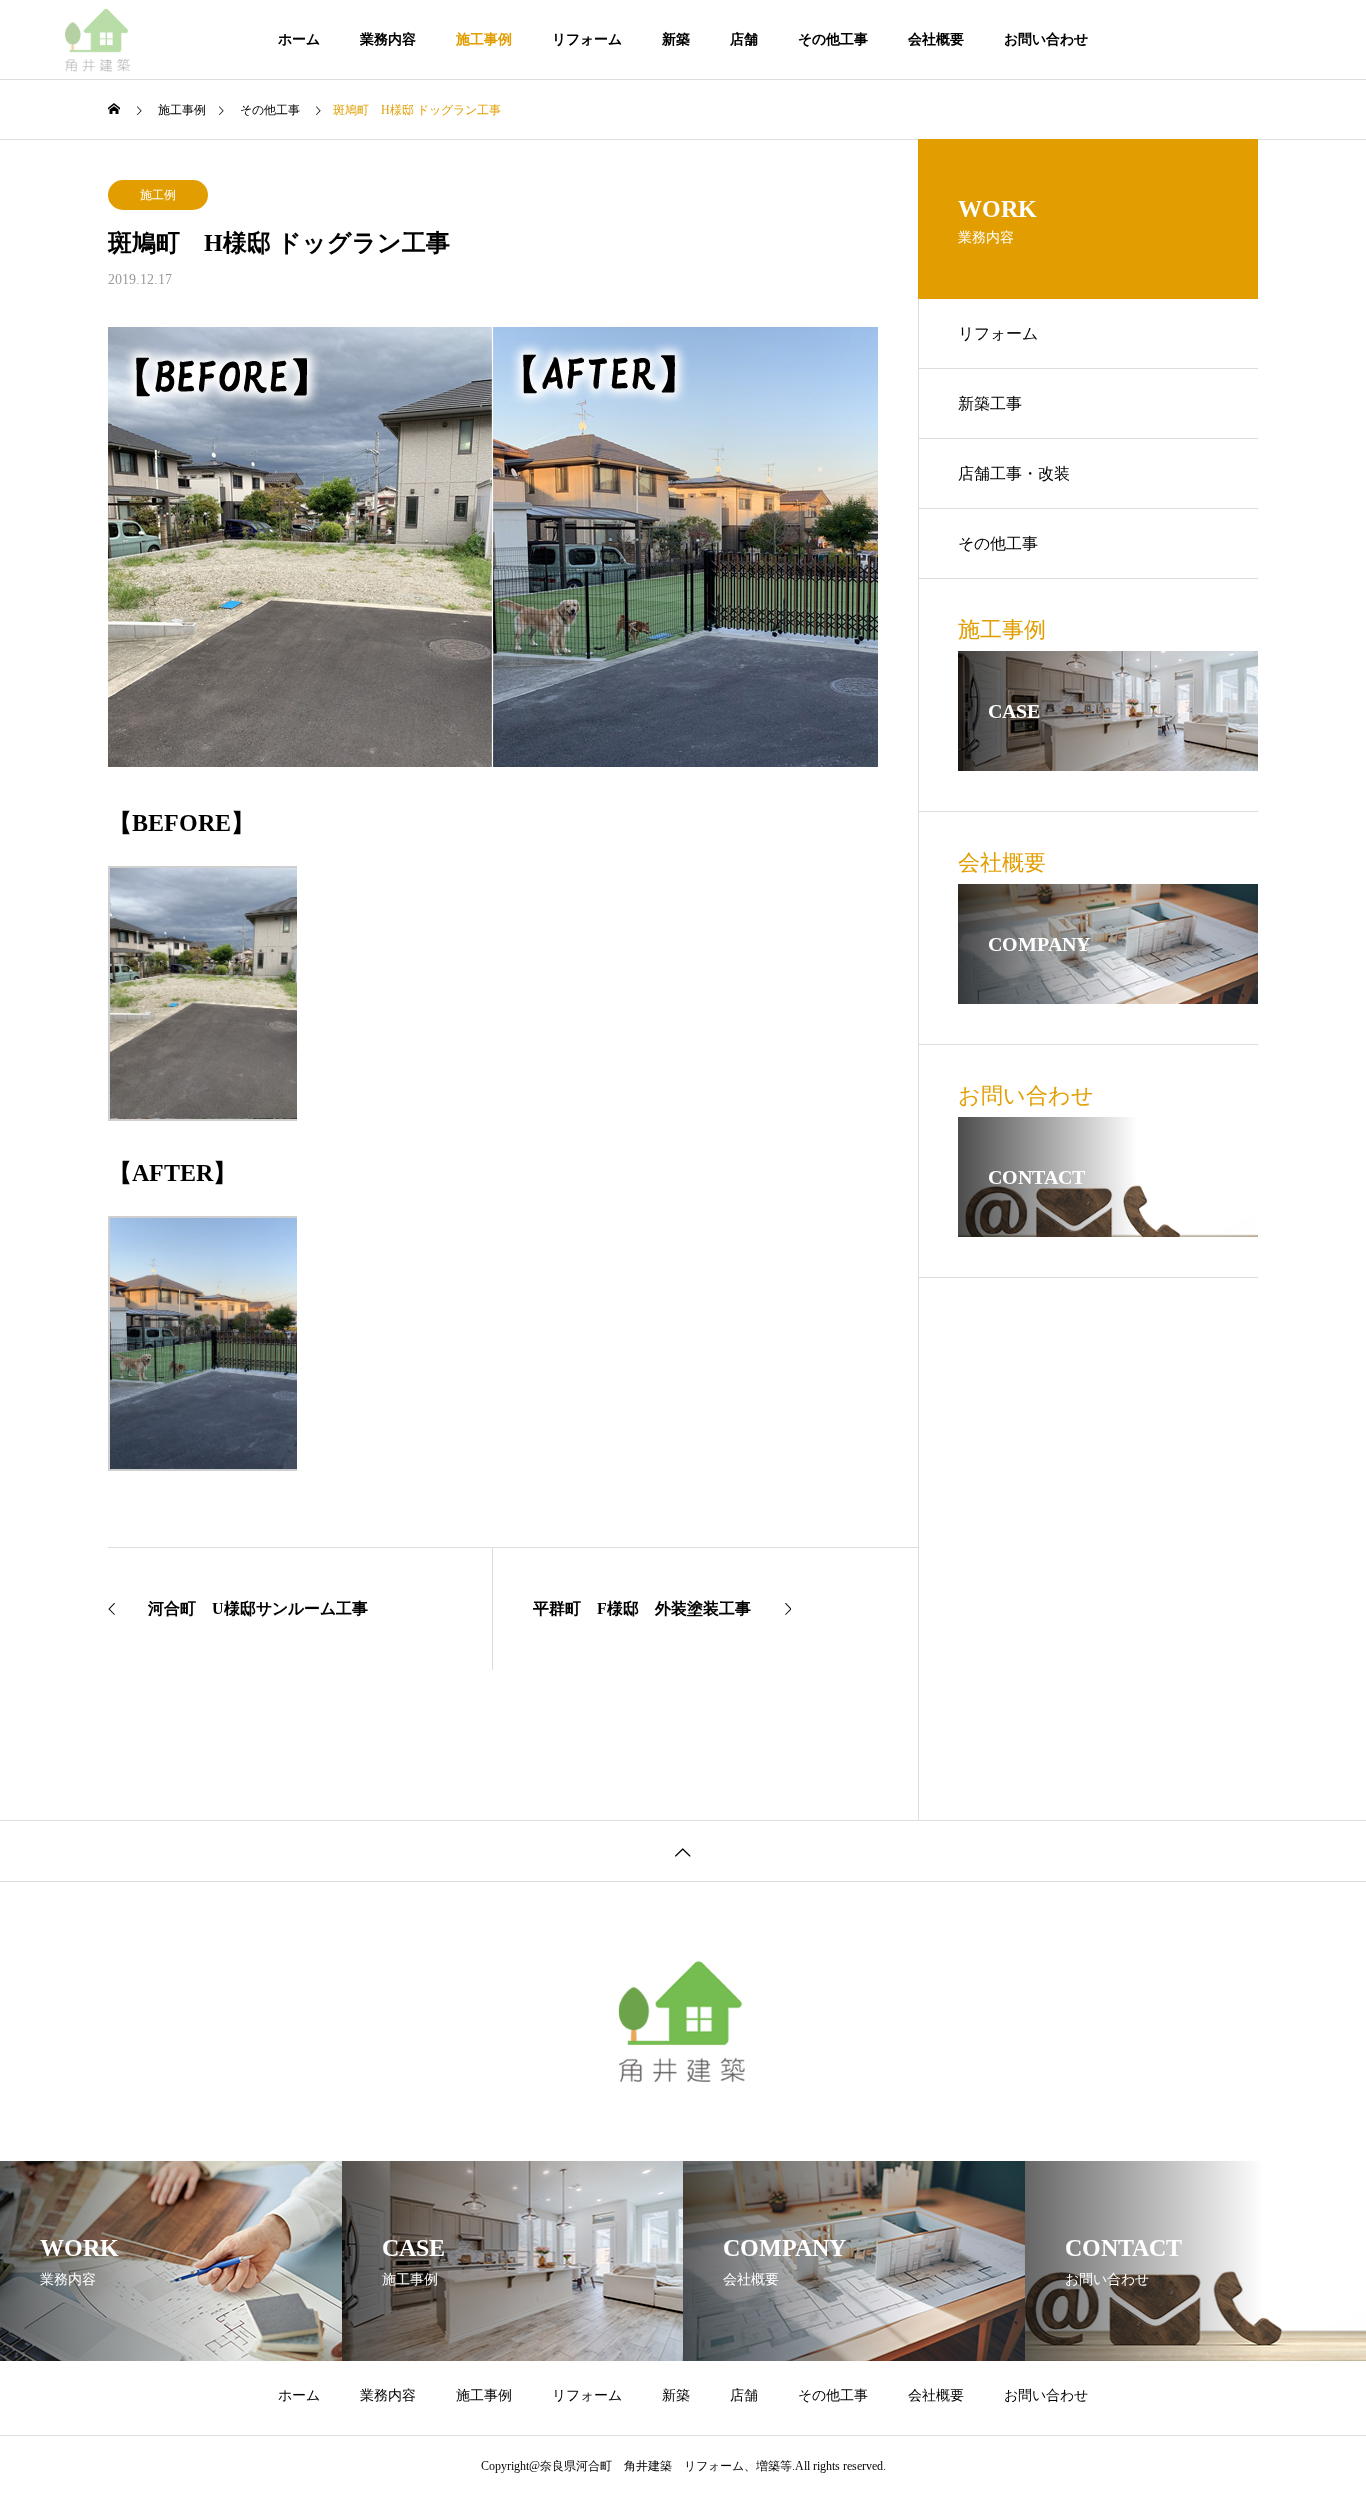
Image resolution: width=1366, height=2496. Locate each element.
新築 (676, 39)
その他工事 (833, 39)
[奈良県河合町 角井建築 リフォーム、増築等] (98, 40)
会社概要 (936, 39)
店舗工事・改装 (1014, 473)
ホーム (299, 39)
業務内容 (388, 39)
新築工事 (990, 403)
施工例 (158, 195)
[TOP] (683, 1850)
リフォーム (587, 39)
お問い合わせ (1046, 39)
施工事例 (484, 39)
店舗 (744, 39)
